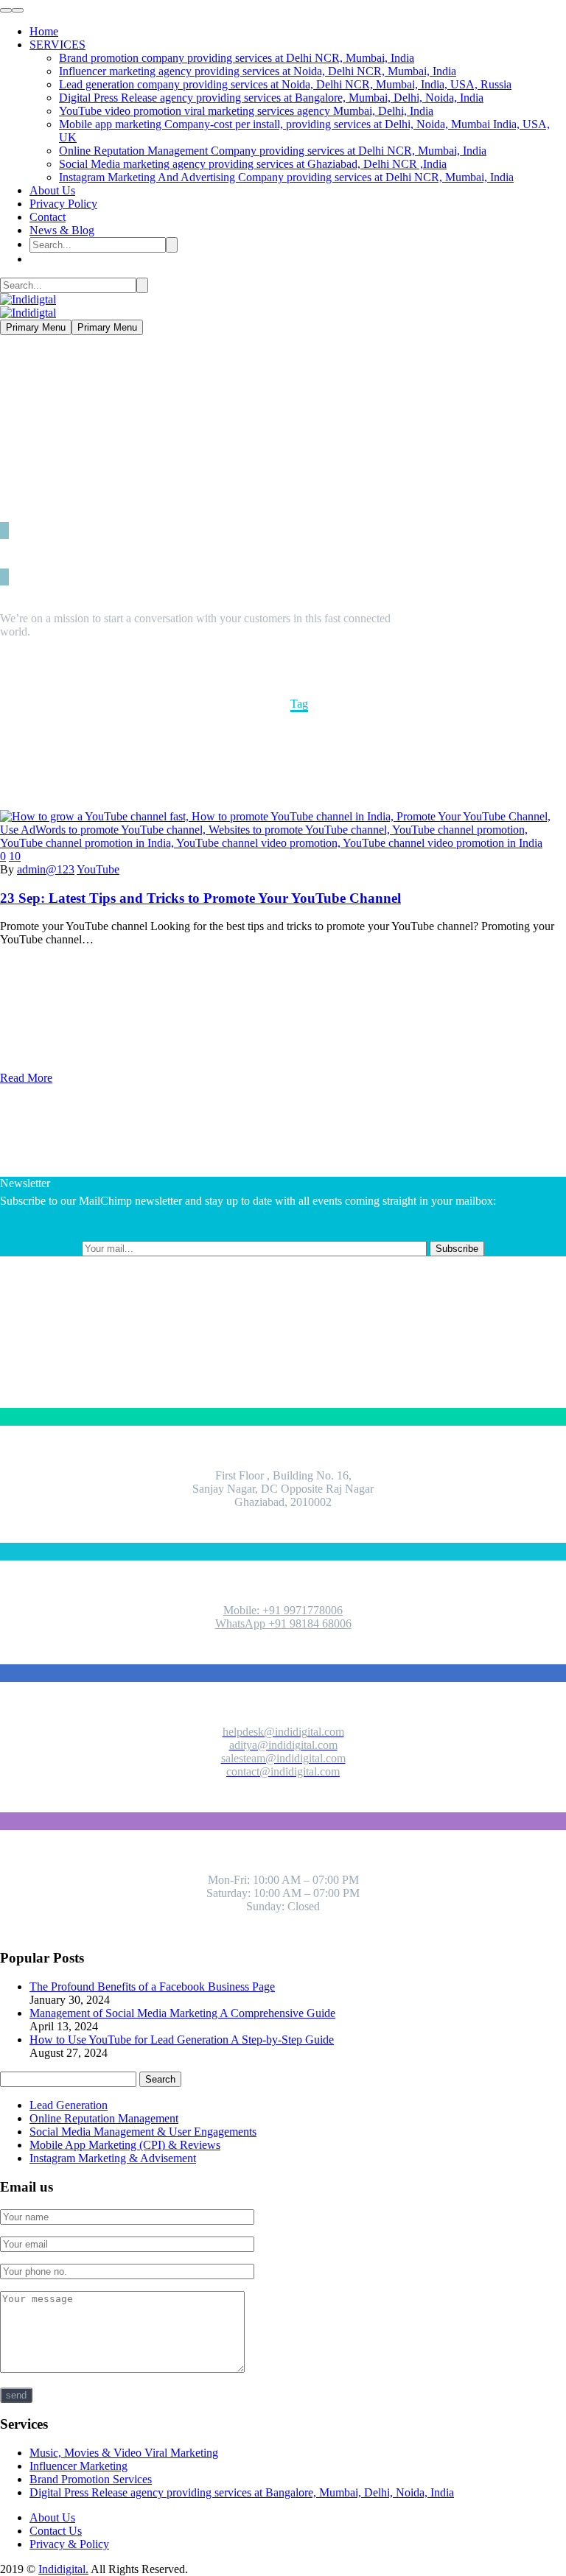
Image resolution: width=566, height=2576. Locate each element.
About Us (52, 190)
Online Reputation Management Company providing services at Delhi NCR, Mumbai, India (273, 151)
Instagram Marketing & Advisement (113, 2158)
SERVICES (57, 45)
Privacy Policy (63, 204)
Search (160, 2079)
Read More (26, 1078)
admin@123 (46, 869)
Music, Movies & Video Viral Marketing (124, 2453)
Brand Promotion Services (91, 2479)
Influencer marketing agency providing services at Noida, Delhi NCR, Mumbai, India (258, 71)
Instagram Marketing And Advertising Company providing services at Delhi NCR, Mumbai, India (286, 177)
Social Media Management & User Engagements (143, 2132)
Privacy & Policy (69, 2544)
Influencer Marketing (78, 2466)
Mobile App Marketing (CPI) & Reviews (125, 2145)
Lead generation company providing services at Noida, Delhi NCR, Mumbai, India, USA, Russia (285, 84)
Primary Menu (36, 327)
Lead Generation (69, 2105)
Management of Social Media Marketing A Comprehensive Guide (182, 2013)
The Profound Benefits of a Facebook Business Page (152, 1986)
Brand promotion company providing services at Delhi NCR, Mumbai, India (237, 58)
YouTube (98, 869)
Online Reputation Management (104, 2118)
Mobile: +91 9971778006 (283, 1610)
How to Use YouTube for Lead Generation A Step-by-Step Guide (182, 2040)
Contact (48, 217)
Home (44, 31)
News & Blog (62, 230)
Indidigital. (63, 2569)
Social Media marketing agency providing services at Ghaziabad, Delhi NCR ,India (253, 164)
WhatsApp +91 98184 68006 (283, 1623)
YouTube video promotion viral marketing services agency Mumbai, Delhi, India (246, 111)
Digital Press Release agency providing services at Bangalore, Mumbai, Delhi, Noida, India (271, 98)
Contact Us (56, 2531)
